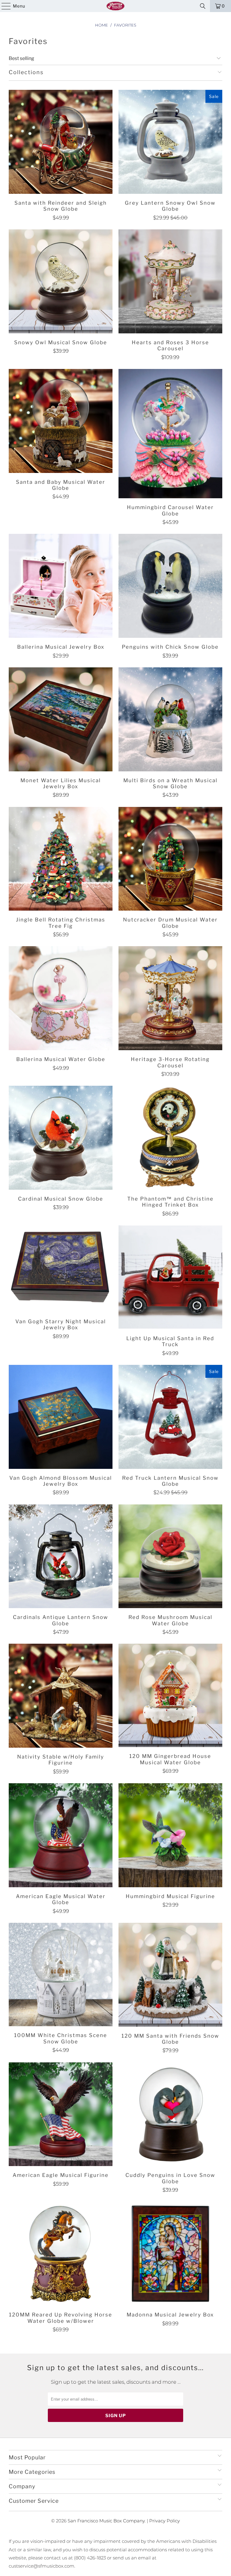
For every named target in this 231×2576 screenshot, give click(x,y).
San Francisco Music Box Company (106, 2521)
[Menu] (3, 6)
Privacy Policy (165, 2521)
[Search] (203, 6)
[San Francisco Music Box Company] (115, 6)
